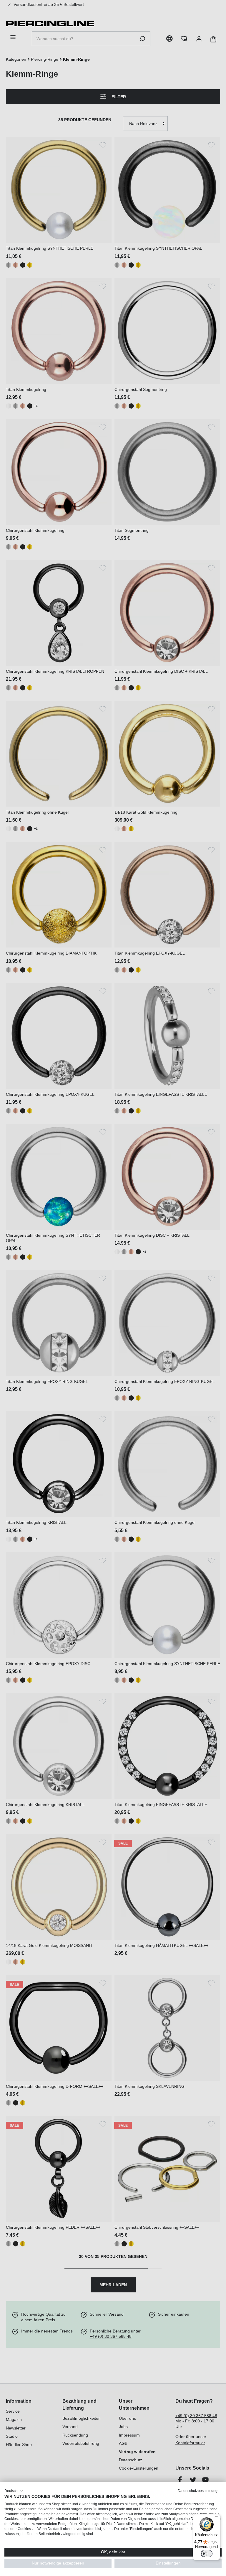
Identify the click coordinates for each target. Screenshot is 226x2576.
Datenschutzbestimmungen (200, 2491)
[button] (14, 2491)
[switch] (207, 2554)
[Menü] (217, 2518)
